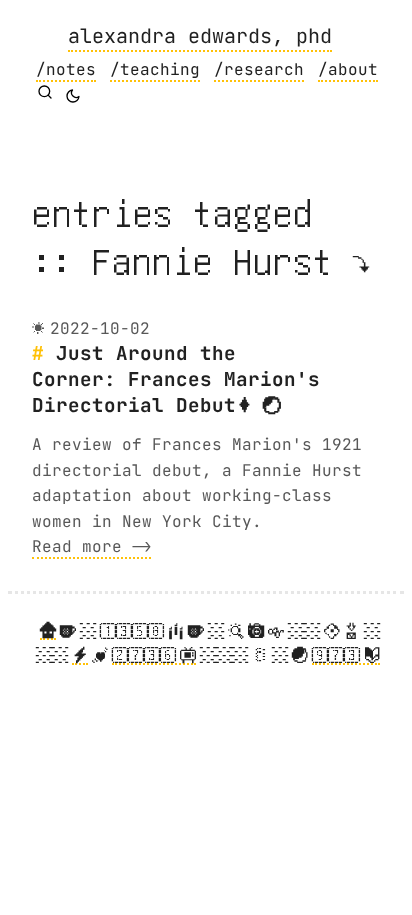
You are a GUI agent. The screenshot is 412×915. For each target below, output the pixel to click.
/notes (66, 69)
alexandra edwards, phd (200, 36)
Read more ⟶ (91, 546)
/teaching (155, 69)
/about (348, 69)
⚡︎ (80, 655)
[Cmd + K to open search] (45, 92)
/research (259, 69)
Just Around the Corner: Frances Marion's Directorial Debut (176, 378)
